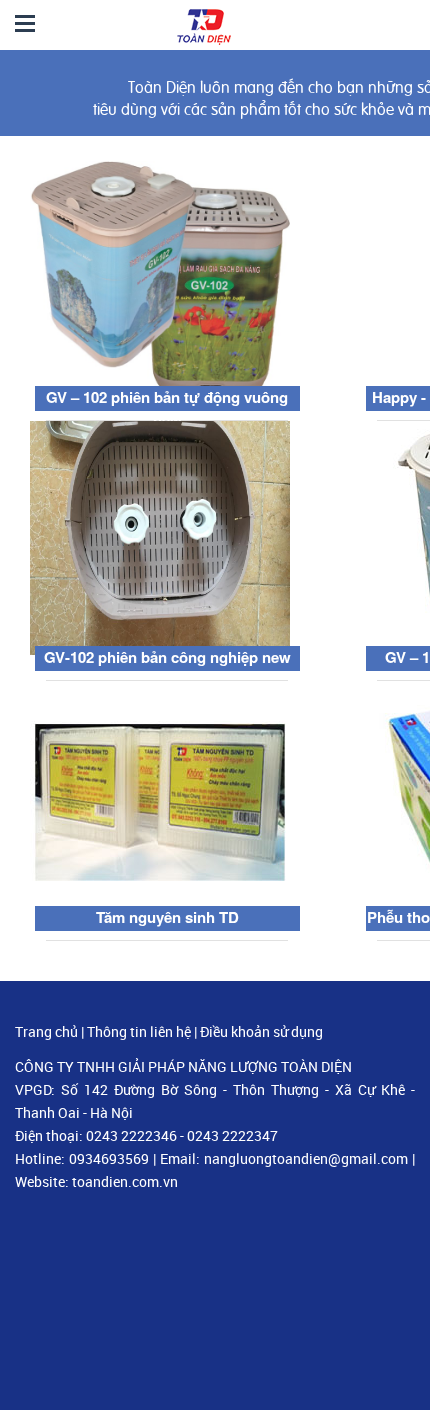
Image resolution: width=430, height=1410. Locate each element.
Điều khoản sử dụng (261, 1031)
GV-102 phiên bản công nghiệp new (167, 657)
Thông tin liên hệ (139, 1031)
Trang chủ (46, 1031)
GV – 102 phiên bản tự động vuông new (167, 408)
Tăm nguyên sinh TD (167, 917)
